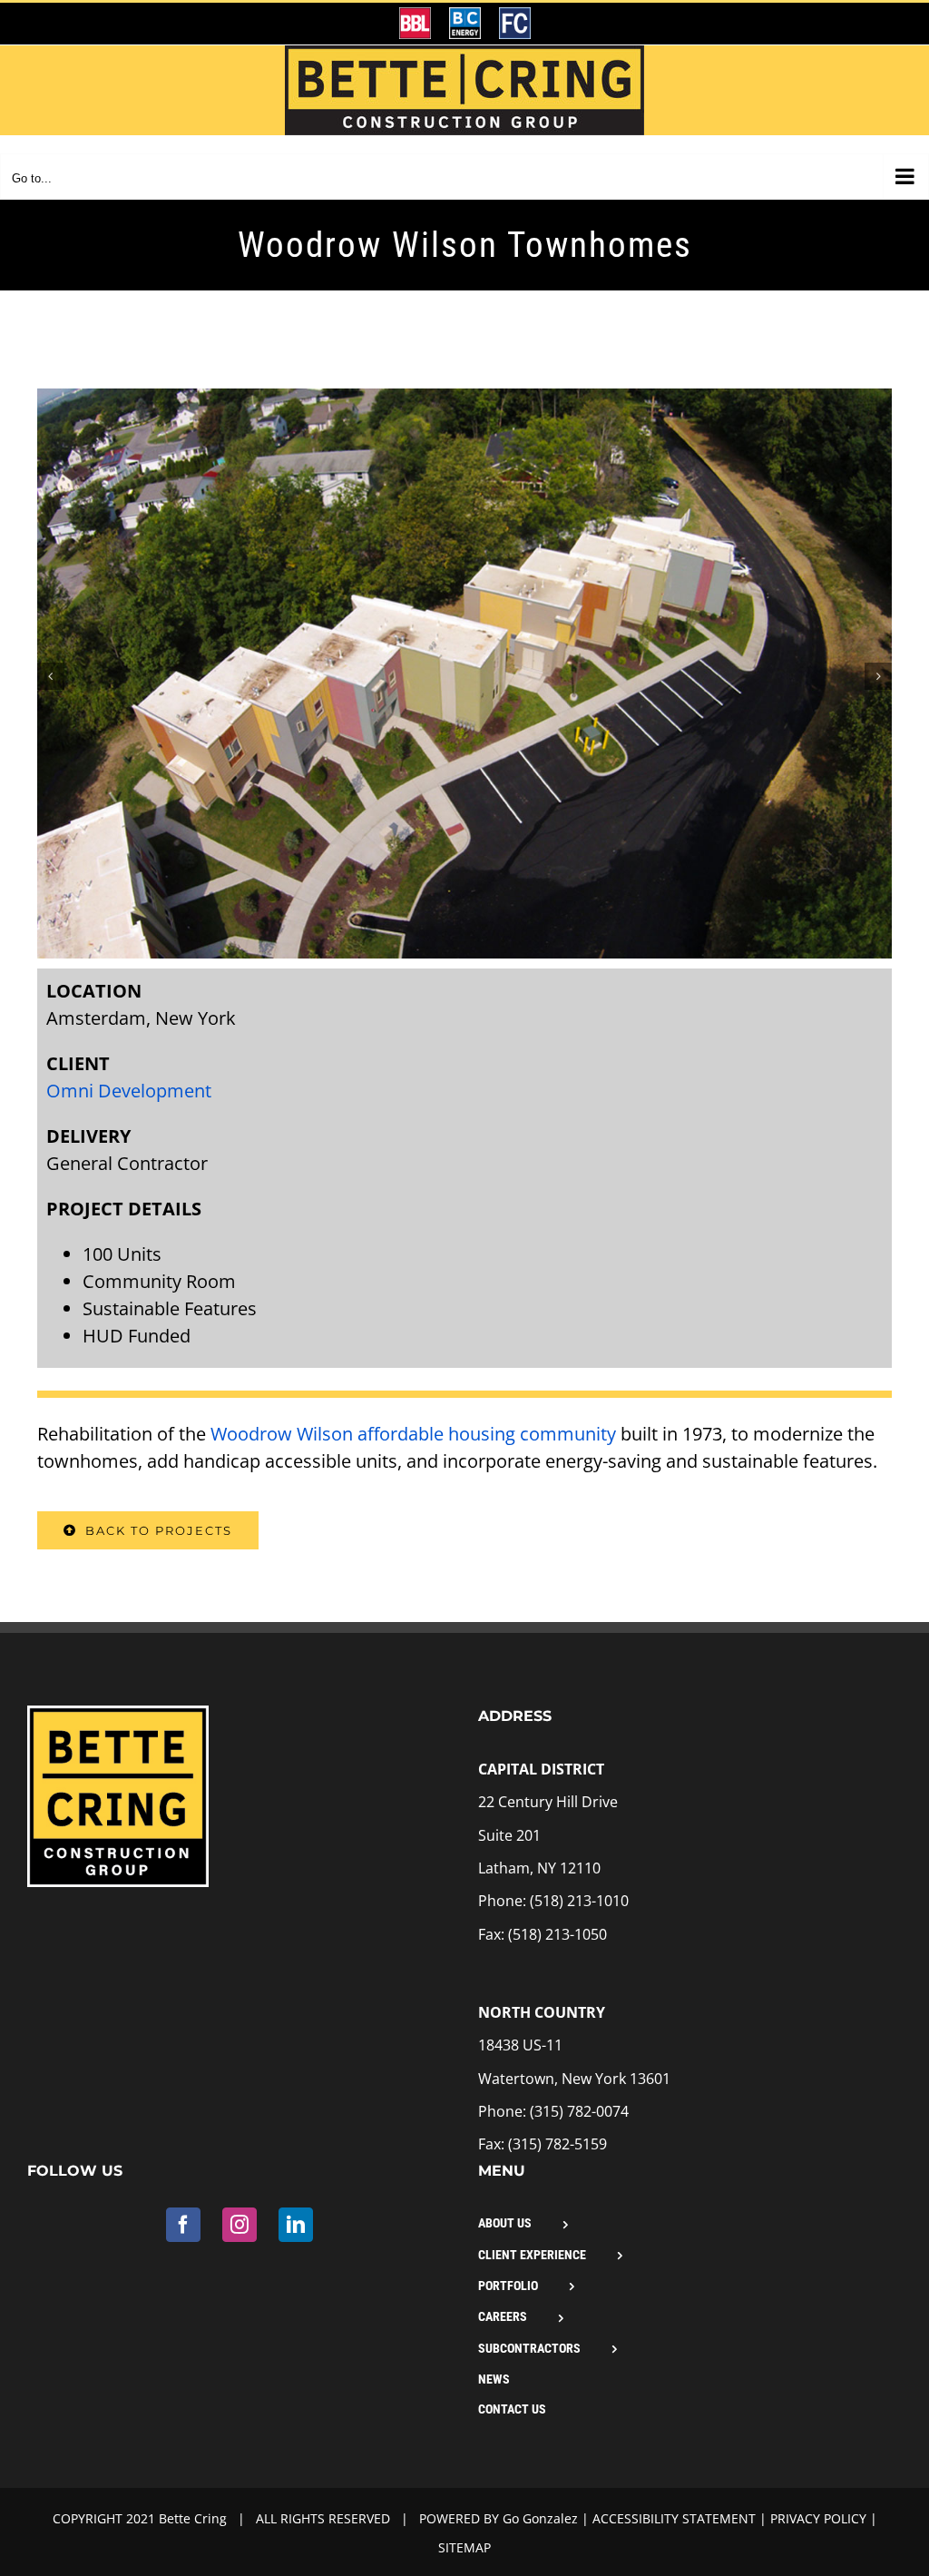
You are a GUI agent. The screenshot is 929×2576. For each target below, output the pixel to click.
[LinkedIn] (296, 2225)
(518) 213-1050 (557, 1934)
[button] (51, 676)
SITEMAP (464, 2547)
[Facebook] (183, 2225)
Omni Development (129, 1091)
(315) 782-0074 (579, 2111)
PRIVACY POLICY (818, 2518)
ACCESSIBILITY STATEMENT (674, 2518)
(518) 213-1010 (579, 1901)
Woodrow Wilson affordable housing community (413, 1434)
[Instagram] (240, 2225)
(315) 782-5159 (557, 2144)
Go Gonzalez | (548, 2518)
